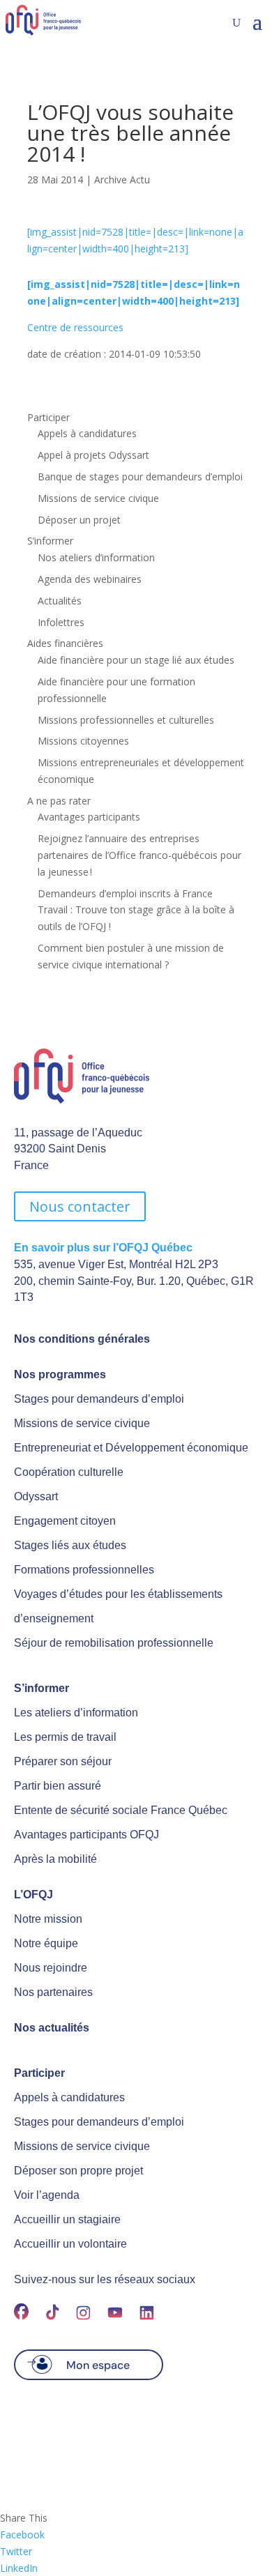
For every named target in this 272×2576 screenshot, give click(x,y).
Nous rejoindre (51, 1968)
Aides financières (65, 643)
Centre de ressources (75, 327)
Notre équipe (46, 1943)
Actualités (60, 601)
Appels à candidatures (87, 433)
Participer (48, 417)
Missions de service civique (98, 498)
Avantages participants (89, 817)
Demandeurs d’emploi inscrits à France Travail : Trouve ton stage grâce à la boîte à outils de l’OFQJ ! (136, 910)
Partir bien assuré (58, 1786)
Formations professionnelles (84, 1570)
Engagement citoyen (65, 1521)
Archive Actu (122, 180)
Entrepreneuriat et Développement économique (131, 1448)
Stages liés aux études (70, 1545)
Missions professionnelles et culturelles (126, 720)
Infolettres (61, 622)
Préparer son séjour (63, 1761)
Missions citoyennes (83, 741)
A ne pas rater (59, 801)
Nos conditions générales (82, 1339)
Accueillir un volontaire (70, 2244)
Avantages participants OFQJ (86, 1835)
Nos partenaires (53, 1992)
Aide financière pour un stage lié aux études (136, 660)
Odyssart (36, 1496)
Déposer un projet (79, 520)
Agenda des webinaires (90, 579)
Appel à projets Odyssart (93, 455)
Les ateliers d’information (76, 1713)
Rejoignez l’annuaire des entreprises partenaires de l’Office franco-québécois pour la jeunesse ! (139, 855)
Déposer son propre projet (78, 2171)
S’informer (50, 541)
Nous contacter (80, 1206)
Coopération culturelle (69, 1472)
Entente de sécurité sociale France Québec (121, 1810)
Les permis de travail (65, 1737)
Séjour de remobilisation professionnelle (114, 1643)
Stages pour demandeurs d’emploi (99, 1399)
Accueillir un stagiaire (67, 2219)
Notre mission (48, 1919)
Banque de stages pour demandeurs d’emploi (140, 477)
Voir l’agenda (47, 2195)
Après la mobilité (55, 1859)
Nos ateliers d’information (96, 557)
